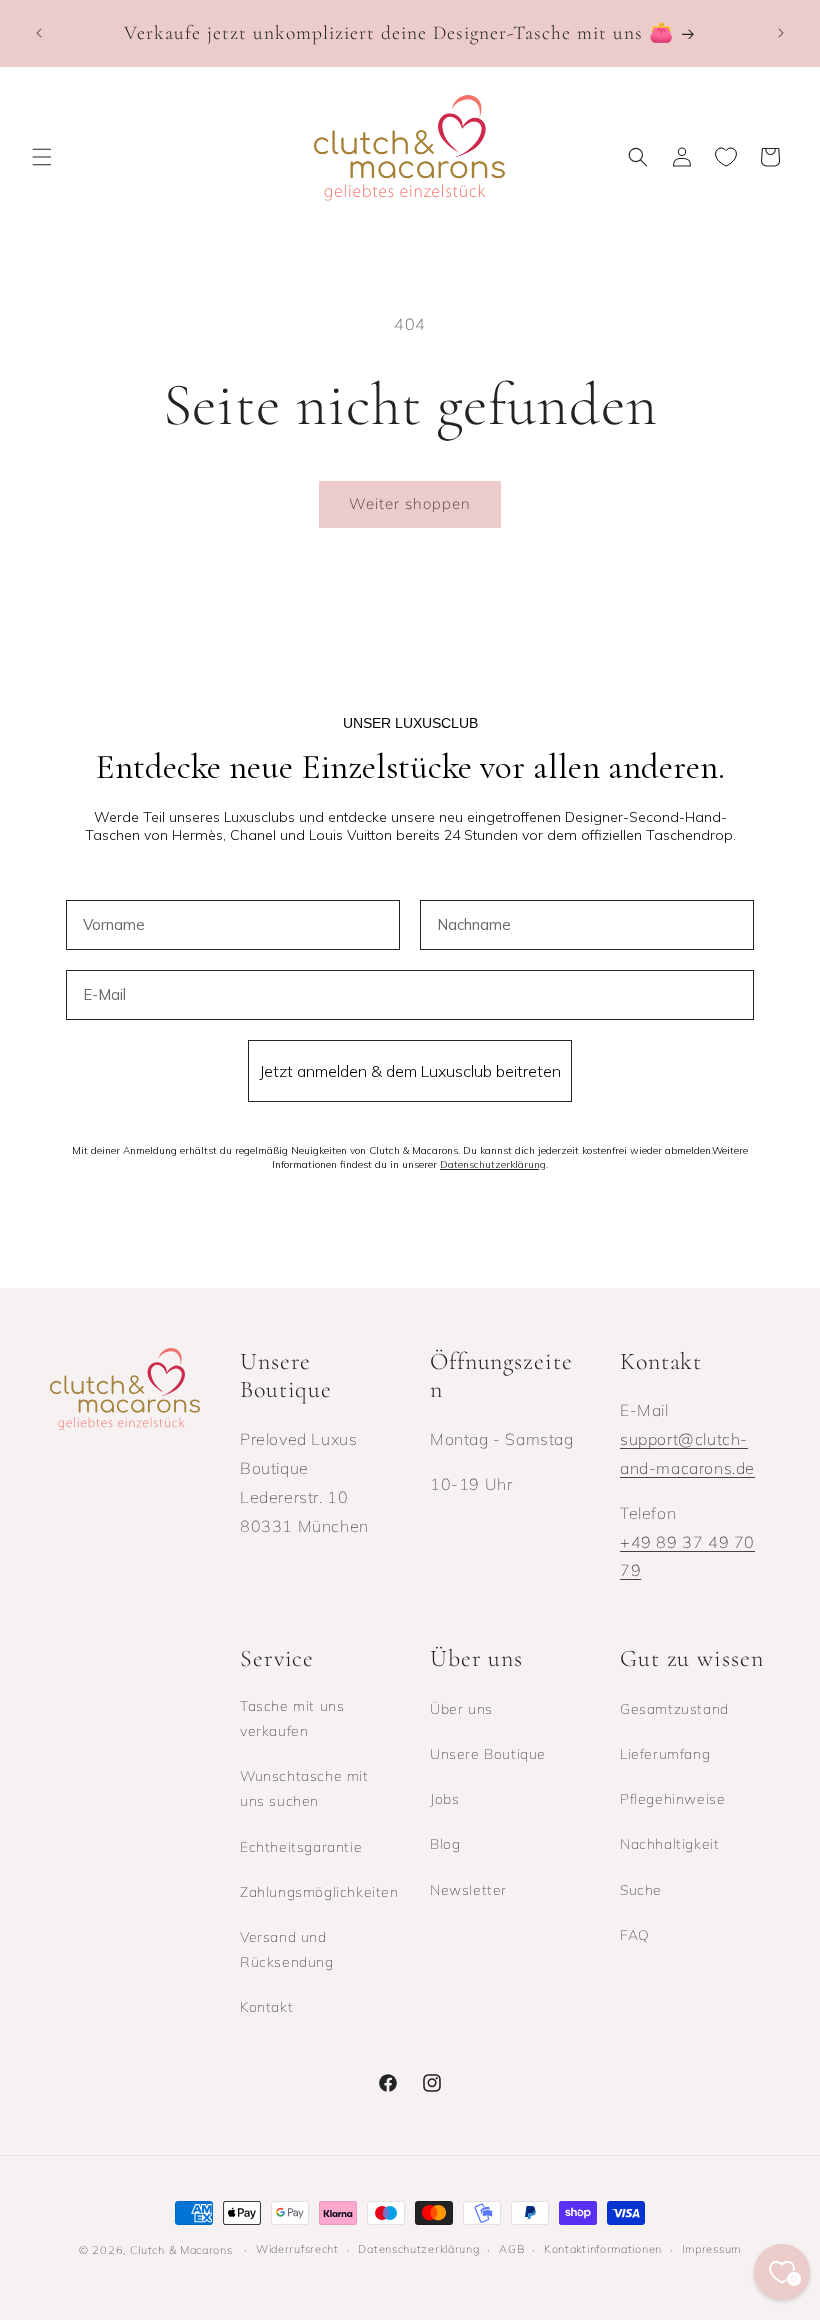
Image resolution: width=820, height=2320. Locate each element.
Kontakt (266, 2007)
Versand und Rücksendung (287, 1949)
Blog (445, 1844)
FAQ (635, 1935)
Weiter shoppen (410, 503)
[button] (42, 157)
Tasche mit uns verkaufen (292, 1718)
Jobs (444, 1799)
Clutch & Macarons (181, 2250)
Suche (641, 1890)
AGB (511, 2249)
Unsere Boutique (488, 1754)
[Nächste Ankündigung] (781, 33)
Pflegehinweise (672, 1799)
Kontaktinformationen (603, 2249)
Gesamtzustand (674, 1709)
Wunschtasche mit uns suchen (304, 1788)
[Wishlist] (726, 157)
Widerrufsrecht (297, 2249)
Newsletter (468, 1890)
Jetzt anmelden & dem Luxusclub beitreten (410, 1071)
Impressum (711, 2249)
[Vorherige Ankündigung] (39, 33)
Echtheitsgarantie (301, 1847)
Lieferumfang (665, 1754)
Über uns (461, 1709)
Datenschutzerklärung (418, 2249)
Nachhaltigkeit (669, 1844)
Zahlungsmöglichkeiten (319, 1892)
